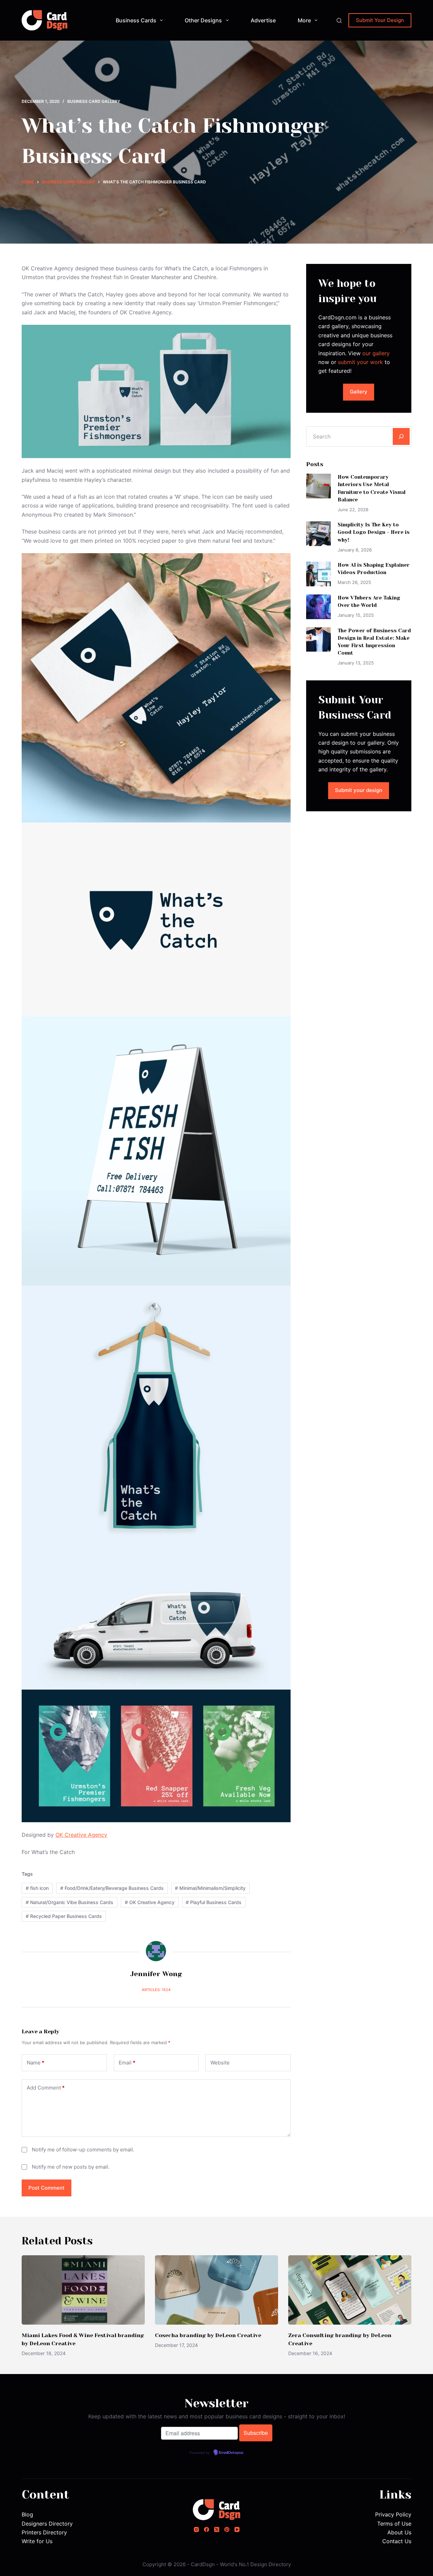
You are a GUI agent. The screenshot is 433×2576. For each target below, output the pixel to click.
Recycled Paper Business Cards (64, 1916)
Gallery (359, 392)
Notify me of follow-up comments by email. (83, 2150)
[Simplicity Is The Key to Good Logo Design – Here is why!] (318, 534)
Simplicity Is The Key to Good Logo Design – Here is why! (374, 532)
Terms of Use (394, 2524)
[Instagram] (196, 2529)
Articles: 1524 (156, 1990)
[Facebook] (207, 2529)
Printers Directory (44, 2532)
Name (36, 2063)
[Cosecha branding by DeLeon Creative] (216, 2290)
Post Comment (47, 2188)
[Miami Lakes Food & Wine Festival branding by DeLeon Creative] (83, 2290)
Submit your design (359, 790)
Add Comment (46, 2088)
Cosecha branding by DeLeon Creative (208, 2335)
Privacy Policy (393, 2514)
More (304, 20)
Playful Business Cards (214, 1902)
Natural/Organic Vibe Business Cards (70, 1902)
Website (220, 2063)
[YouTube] (237, 2529)
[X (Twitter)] (217, 2529)
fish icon (37, 1888)
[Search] (339, 20)
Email (127, 2063)
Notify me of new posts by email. (71, 2167)
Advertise (263, 20)
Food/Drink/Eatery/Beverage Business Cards (112, 1888)
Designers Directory (47, 2524)
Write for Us (37, 2541)
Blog (27, 2514)
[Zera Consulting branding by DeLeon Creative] (350, 2290)
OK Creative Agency (81, 1835)
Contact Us (397, 2541)
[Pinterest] (227, 2529)
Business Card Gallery (94, 101)
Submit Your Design (380, 20)
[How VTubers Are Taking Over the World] (318, 607)
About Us (399, 2532)
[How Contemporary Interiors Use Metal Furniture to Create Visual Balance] (318, 486)
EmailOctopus (231, 2453)
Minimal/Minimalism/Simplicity (210, 1888)
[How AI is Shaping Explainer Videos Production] (318, 574)
